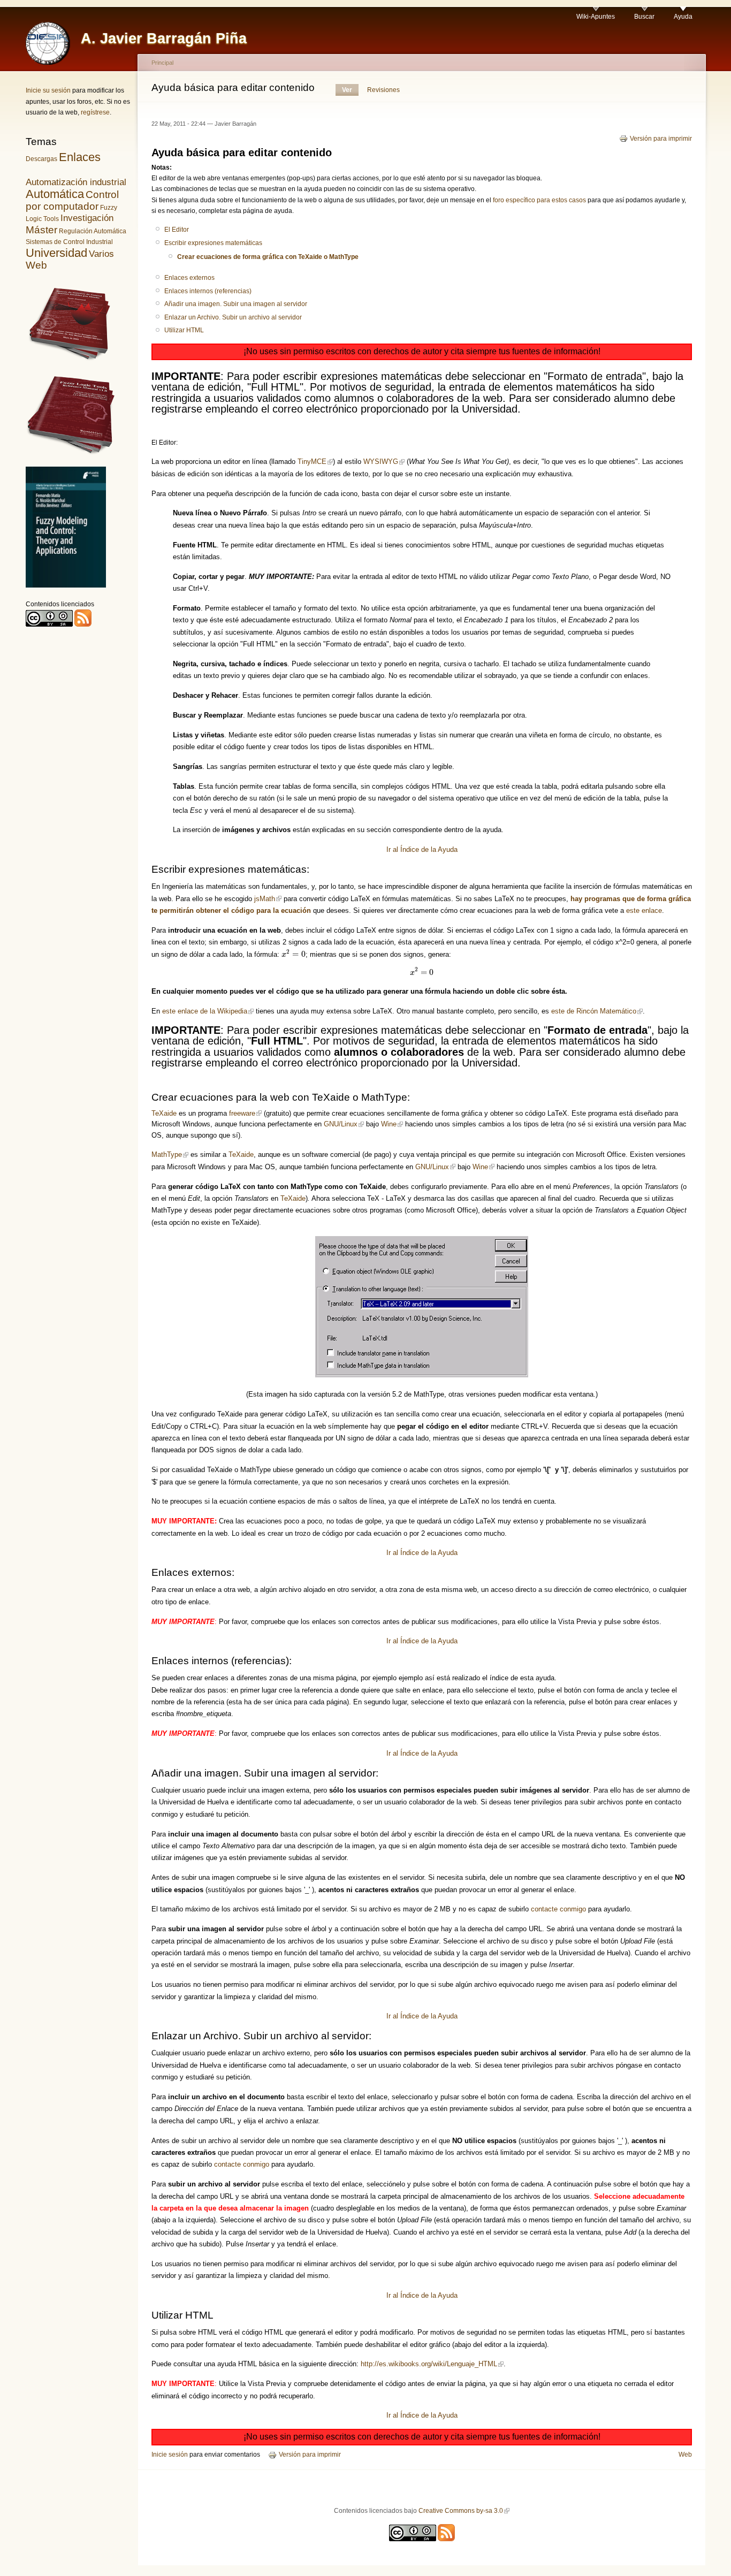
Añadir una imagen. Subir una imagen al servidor (236, 304)
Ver (347, 90)
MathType (167, 1154)
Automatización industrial (76, 182)
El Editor (177, 230)
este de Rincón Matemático (594, 1011)
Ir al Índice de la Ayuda (422, 849)
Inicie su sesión (48, 90)
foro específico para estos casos (539, 200)
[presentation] (294, 954)
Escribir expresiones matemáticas (213, 243)
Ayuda (683, 17)
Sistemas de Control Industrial (69, 242)
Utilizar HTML (184, 330)
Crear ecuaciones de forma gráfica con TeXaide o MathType (268, 257)
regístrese (95, 112)
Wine (389, 1124)
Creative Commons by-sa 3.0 (461, 2511)
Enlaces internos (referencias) (208, 291)
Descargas (41, 159)
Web (36, 265)
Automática (55, 194)
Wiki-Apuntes (596, 17)
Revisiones (383, 90)
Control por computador (72, 200)
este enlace (644, 910)
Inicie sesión (170, 2455)
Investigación (87, 218)
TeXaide (164, 1113)
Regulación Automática (93, 231)
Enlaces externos (189, 278)
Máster (41, 230)
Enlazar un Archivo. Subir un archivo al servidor (233, 317)
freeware (242, 1113)
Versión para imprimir (661, 139)
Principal (162, 63)
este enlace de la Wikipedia (205, 1011)
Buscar (644, 17)
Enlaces (80, 157)
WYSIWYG (381, 462)
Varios (101, 254)
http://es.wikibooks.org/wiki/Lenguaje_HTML (429, 2364)
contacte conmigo (558, 1909)
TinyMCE (312, 462)
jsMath (265, 899)
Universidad (56, 253)
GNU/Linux (341, 1124)
